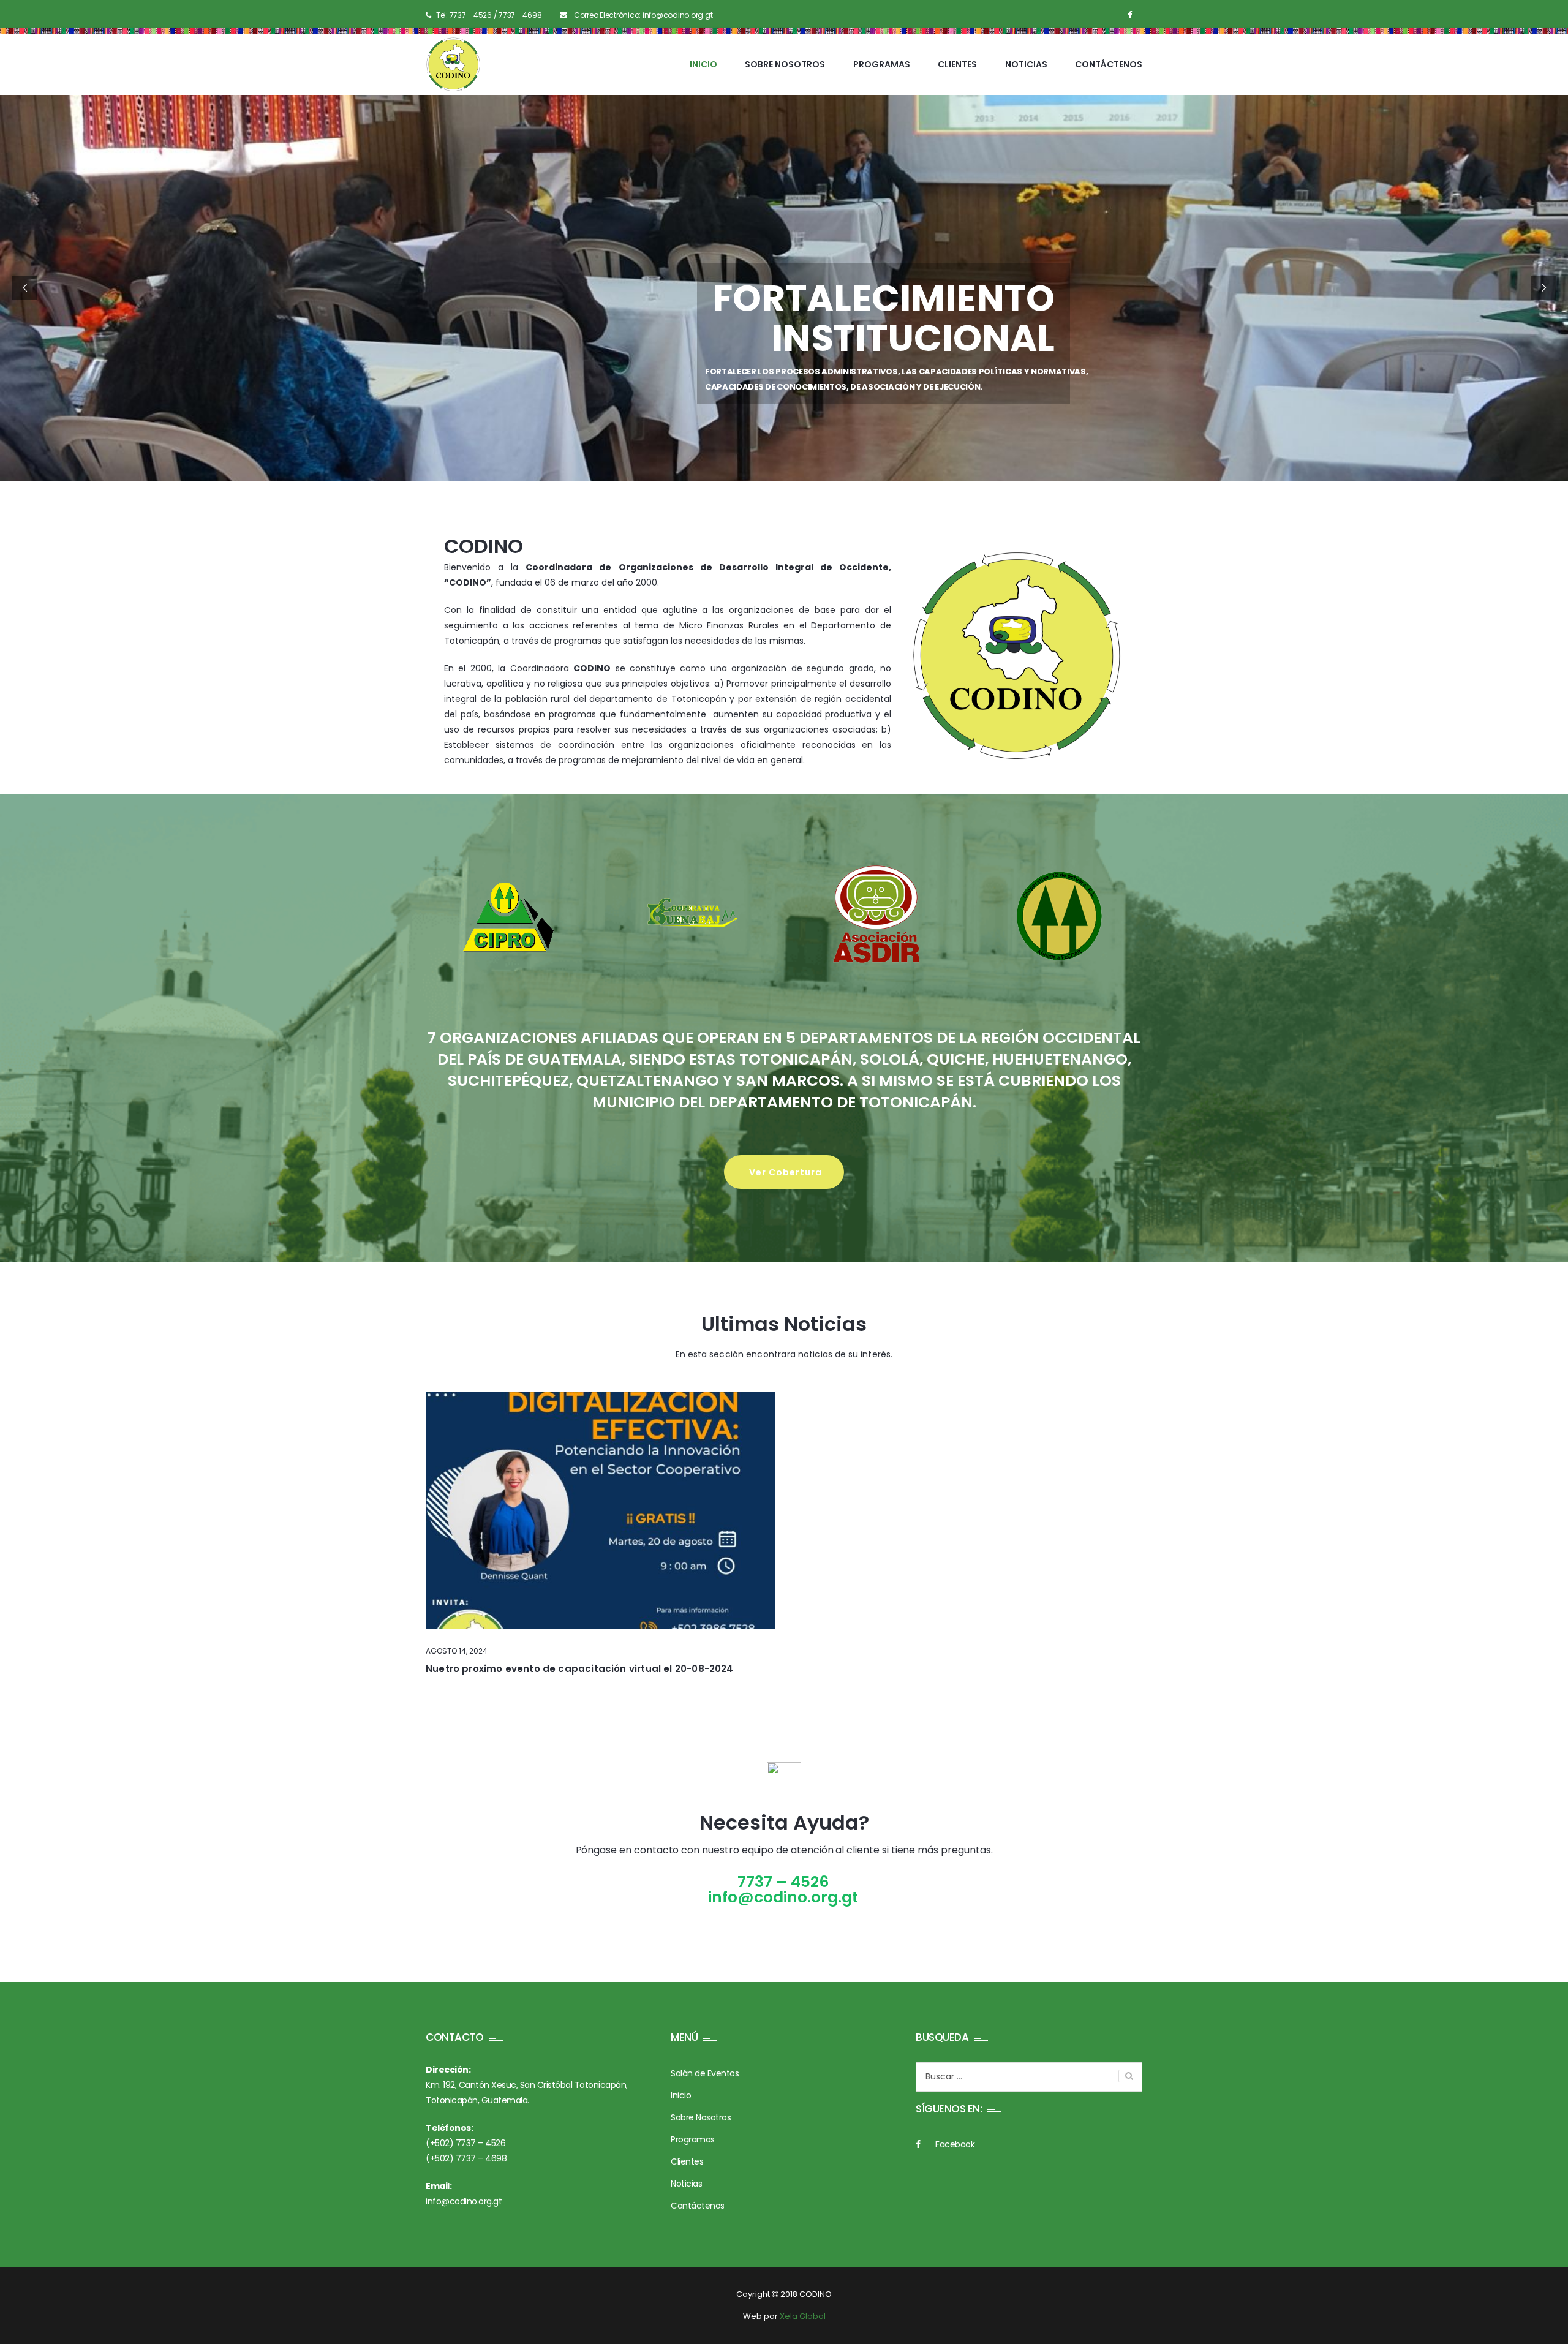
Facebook (955, 2144)
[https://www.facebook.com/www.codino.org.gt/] (1130, 15)
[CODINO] (453, 64)
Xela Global (803, 2316)
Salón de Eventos (705, 2073)
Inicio (703, 64)
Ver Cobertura (787, 1172)
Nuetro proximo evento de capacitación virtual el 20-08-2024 (580, 1669)
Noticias (1026, 64)
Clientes (957, 64)
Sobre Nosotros (785, 64)
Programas (882, 64)
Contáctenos (1109, 64)
